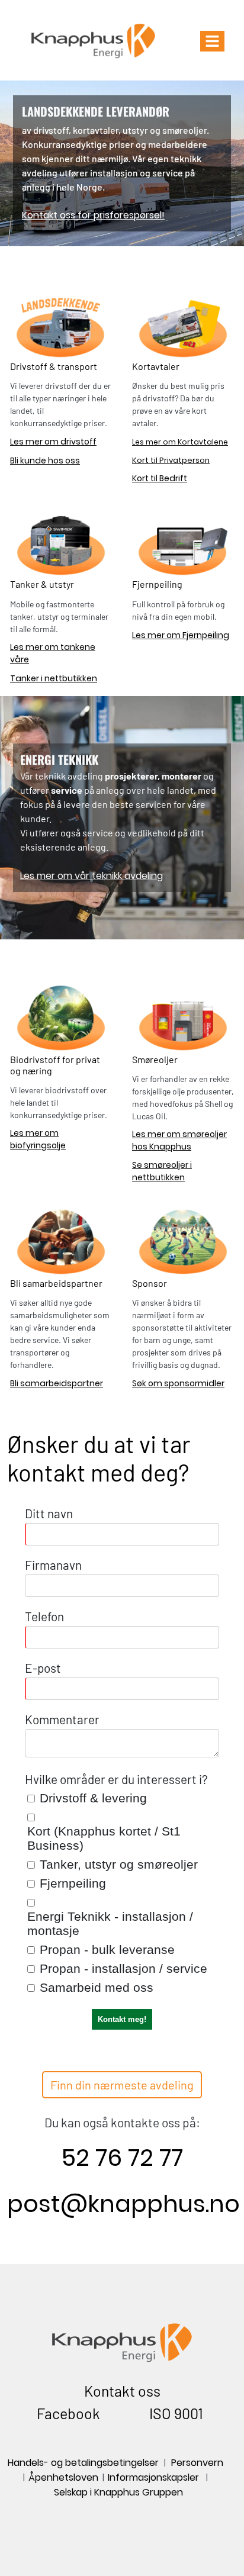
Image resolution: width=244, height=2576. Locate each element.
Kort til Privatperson (171, 460)
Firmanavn (53, 1565)
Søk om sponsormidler (178, 1383)
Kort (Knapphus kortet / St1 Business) (104, 1838)
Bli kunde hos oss (45, 461)
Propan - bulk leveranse (107, 1949)
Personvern (198, 2463)
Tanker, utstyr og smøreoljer (119, 1864)
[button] (122, 2085)
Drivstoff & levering (93, 1798)
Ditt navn (49, 1513)
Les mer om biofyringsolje (38, 1139)
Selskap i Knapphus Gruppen (118, 2492)
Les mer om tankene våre (53, 653)
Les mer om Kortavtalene (180, 442)
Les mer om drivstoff (53, 442)
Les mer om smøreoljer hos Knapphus (179, 1140)
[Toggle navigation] (212, 41)
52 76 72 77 (122, 2158)
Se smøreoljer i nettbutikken (162, 1171)
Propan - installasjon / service (123, 1968)
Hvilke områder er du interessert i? (116, 1779)
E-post (43, 1668)
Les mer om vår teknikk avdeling (91, 876)
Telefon (44, 1616)
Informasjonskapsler (153, 2477)
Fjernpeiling (73, 1883)
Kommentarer (62, 1719)
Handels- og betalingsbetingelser (83, 2463)
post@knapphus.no (123, 2204)
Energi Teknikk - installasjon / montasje (110, 1923)
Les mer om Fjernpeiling (181, 635)
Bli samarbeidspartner (57, 1383)
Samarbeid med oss (97, 1987)
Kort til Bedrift (160, 478)
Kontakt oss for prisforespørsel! (93, 215)
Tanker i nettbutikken (54, 678)
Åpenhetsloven (65, 2477)
